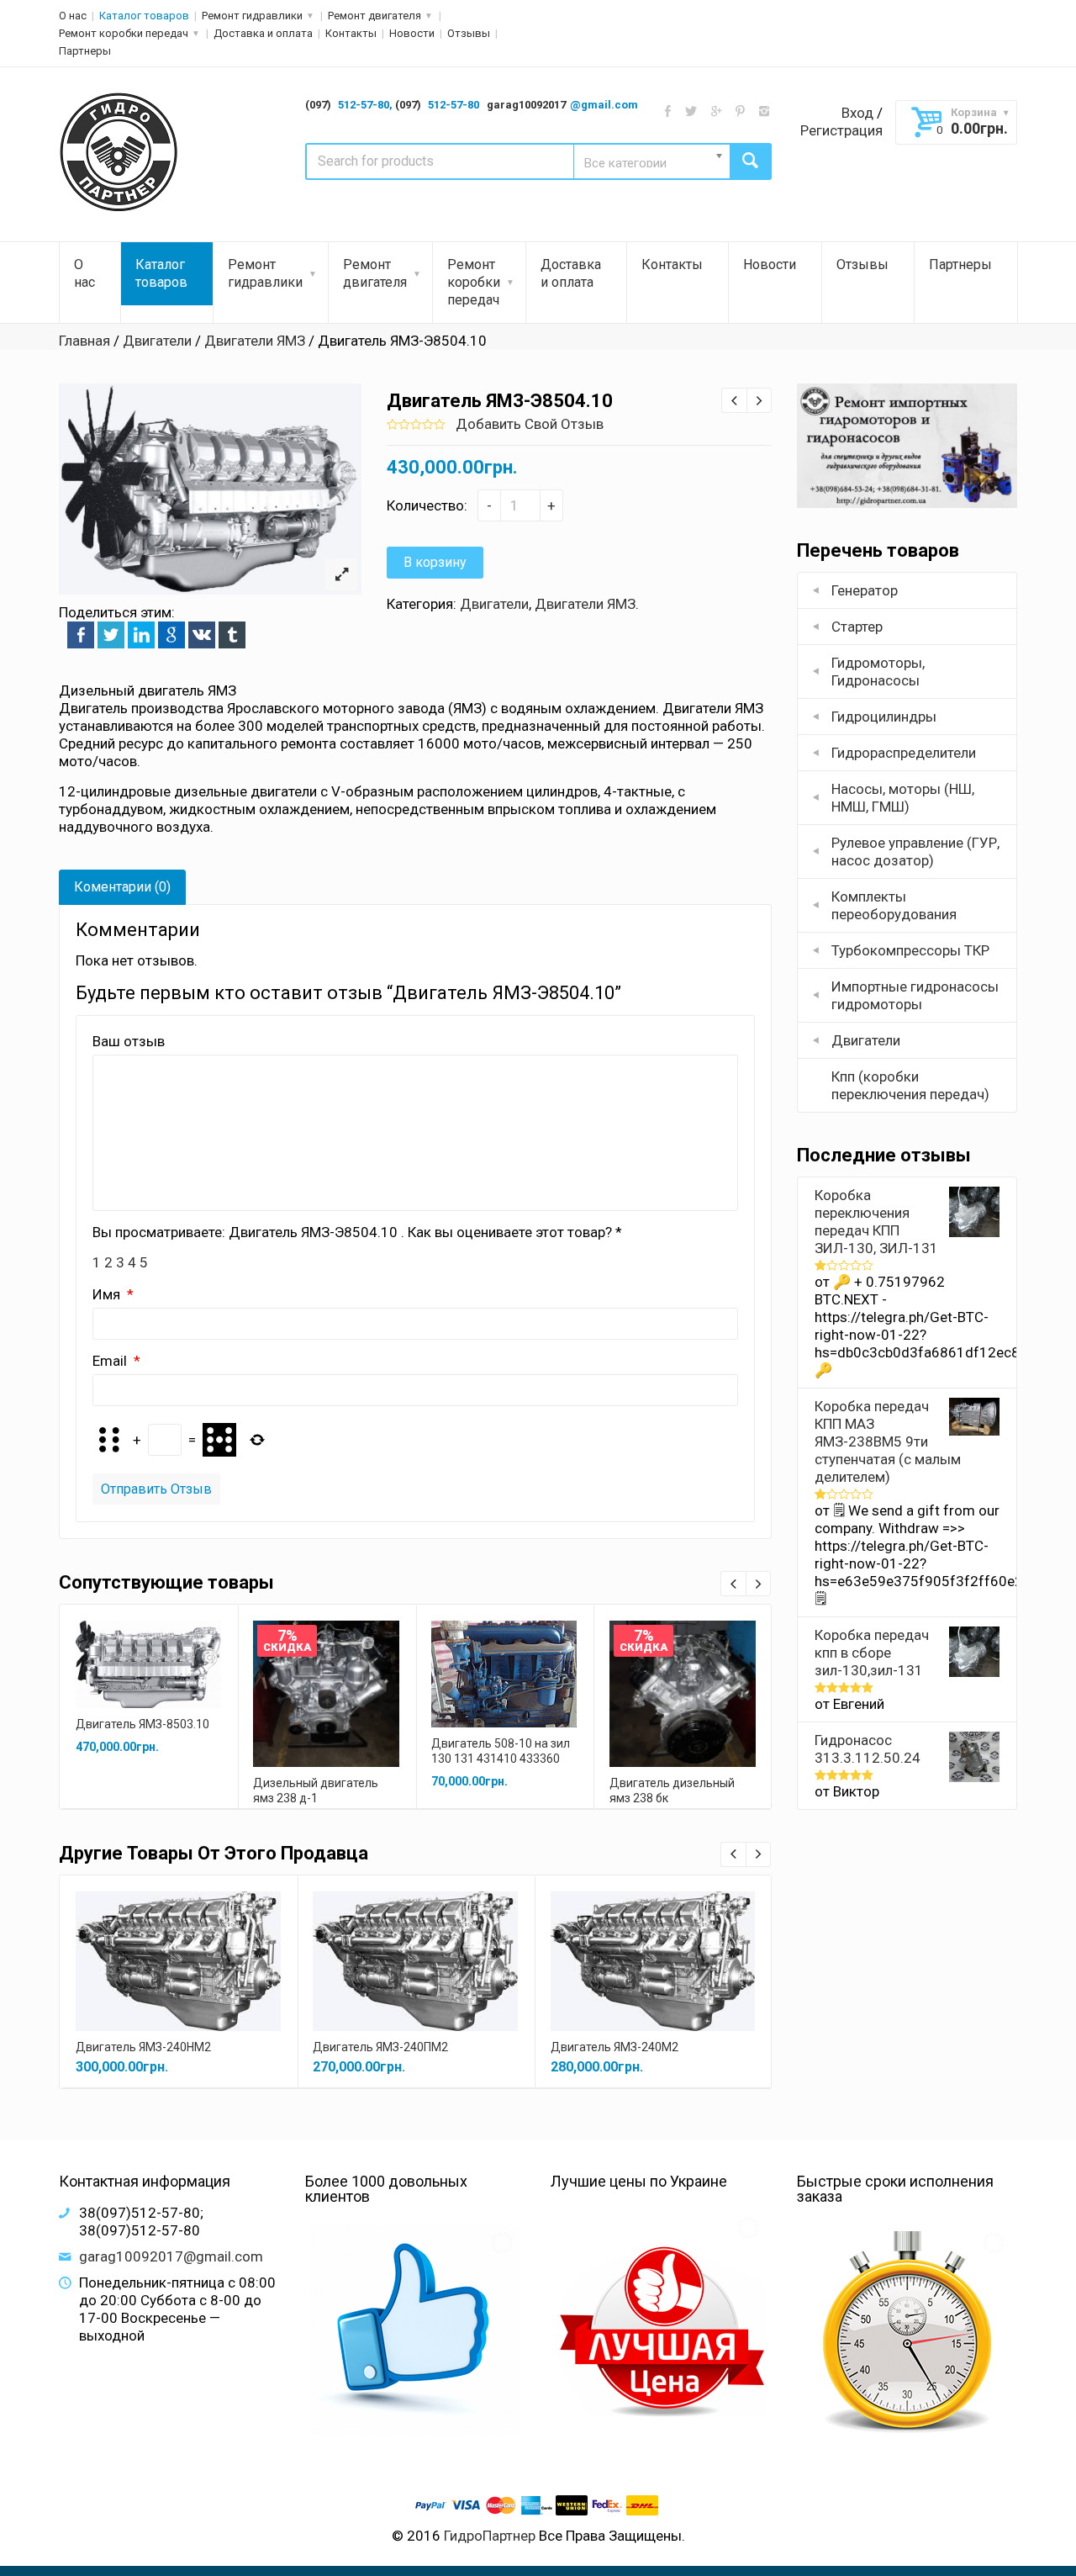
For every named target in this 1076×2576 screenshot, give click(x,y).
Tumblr (232, 635)
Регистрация (841, 130)
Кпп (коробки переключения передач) (910, 1085)
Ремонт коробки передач (124, 33)
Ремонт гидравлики (252, 16)
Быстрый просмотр (149, 1645)
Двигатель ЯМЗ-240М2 (614, 2047)
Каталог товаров (144, 16)
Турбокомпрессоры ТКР (910, 950)
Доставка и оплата (263, 33)
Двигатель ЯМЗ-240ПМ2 (380, 2047)
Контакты (351, 33)
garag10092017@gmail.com (171, 2256)
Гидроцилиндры (884, 717)
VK (202, 635)
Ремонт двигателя (374, 16)
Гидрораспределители (904, 753)
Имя (108, 1294)
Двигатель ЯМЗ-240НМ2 (143, 2047)
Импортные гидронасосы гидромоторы (915, 995)
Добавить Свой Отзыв (530, 424)
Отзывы (469, 33)
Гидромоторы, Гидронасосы (878, 672)
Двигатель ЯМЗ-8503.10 (142, 1724)
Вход (857, 113)
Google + (171, 635)
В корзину (435, 562)
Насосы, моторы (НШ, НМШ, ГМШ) (903, 798)
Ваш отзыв (129, 1041)
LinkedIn (141, 635)
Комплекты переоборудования (894, 905)
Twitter (111, 635)
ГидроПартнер (490, 2536)
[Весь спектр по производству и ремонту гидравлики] (120, 153)
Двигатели (157, 341)
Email (111, 1361)
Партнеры (85, 51)
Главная (84, 341)
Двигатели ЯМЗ (255, 341)
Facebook (81, 635)
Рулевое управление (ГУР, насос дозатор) (915, 852)
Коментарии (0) (122, 887)
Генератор (865, 590)
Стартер (857, 627)
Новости (412, 33)
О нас (73, 16)
